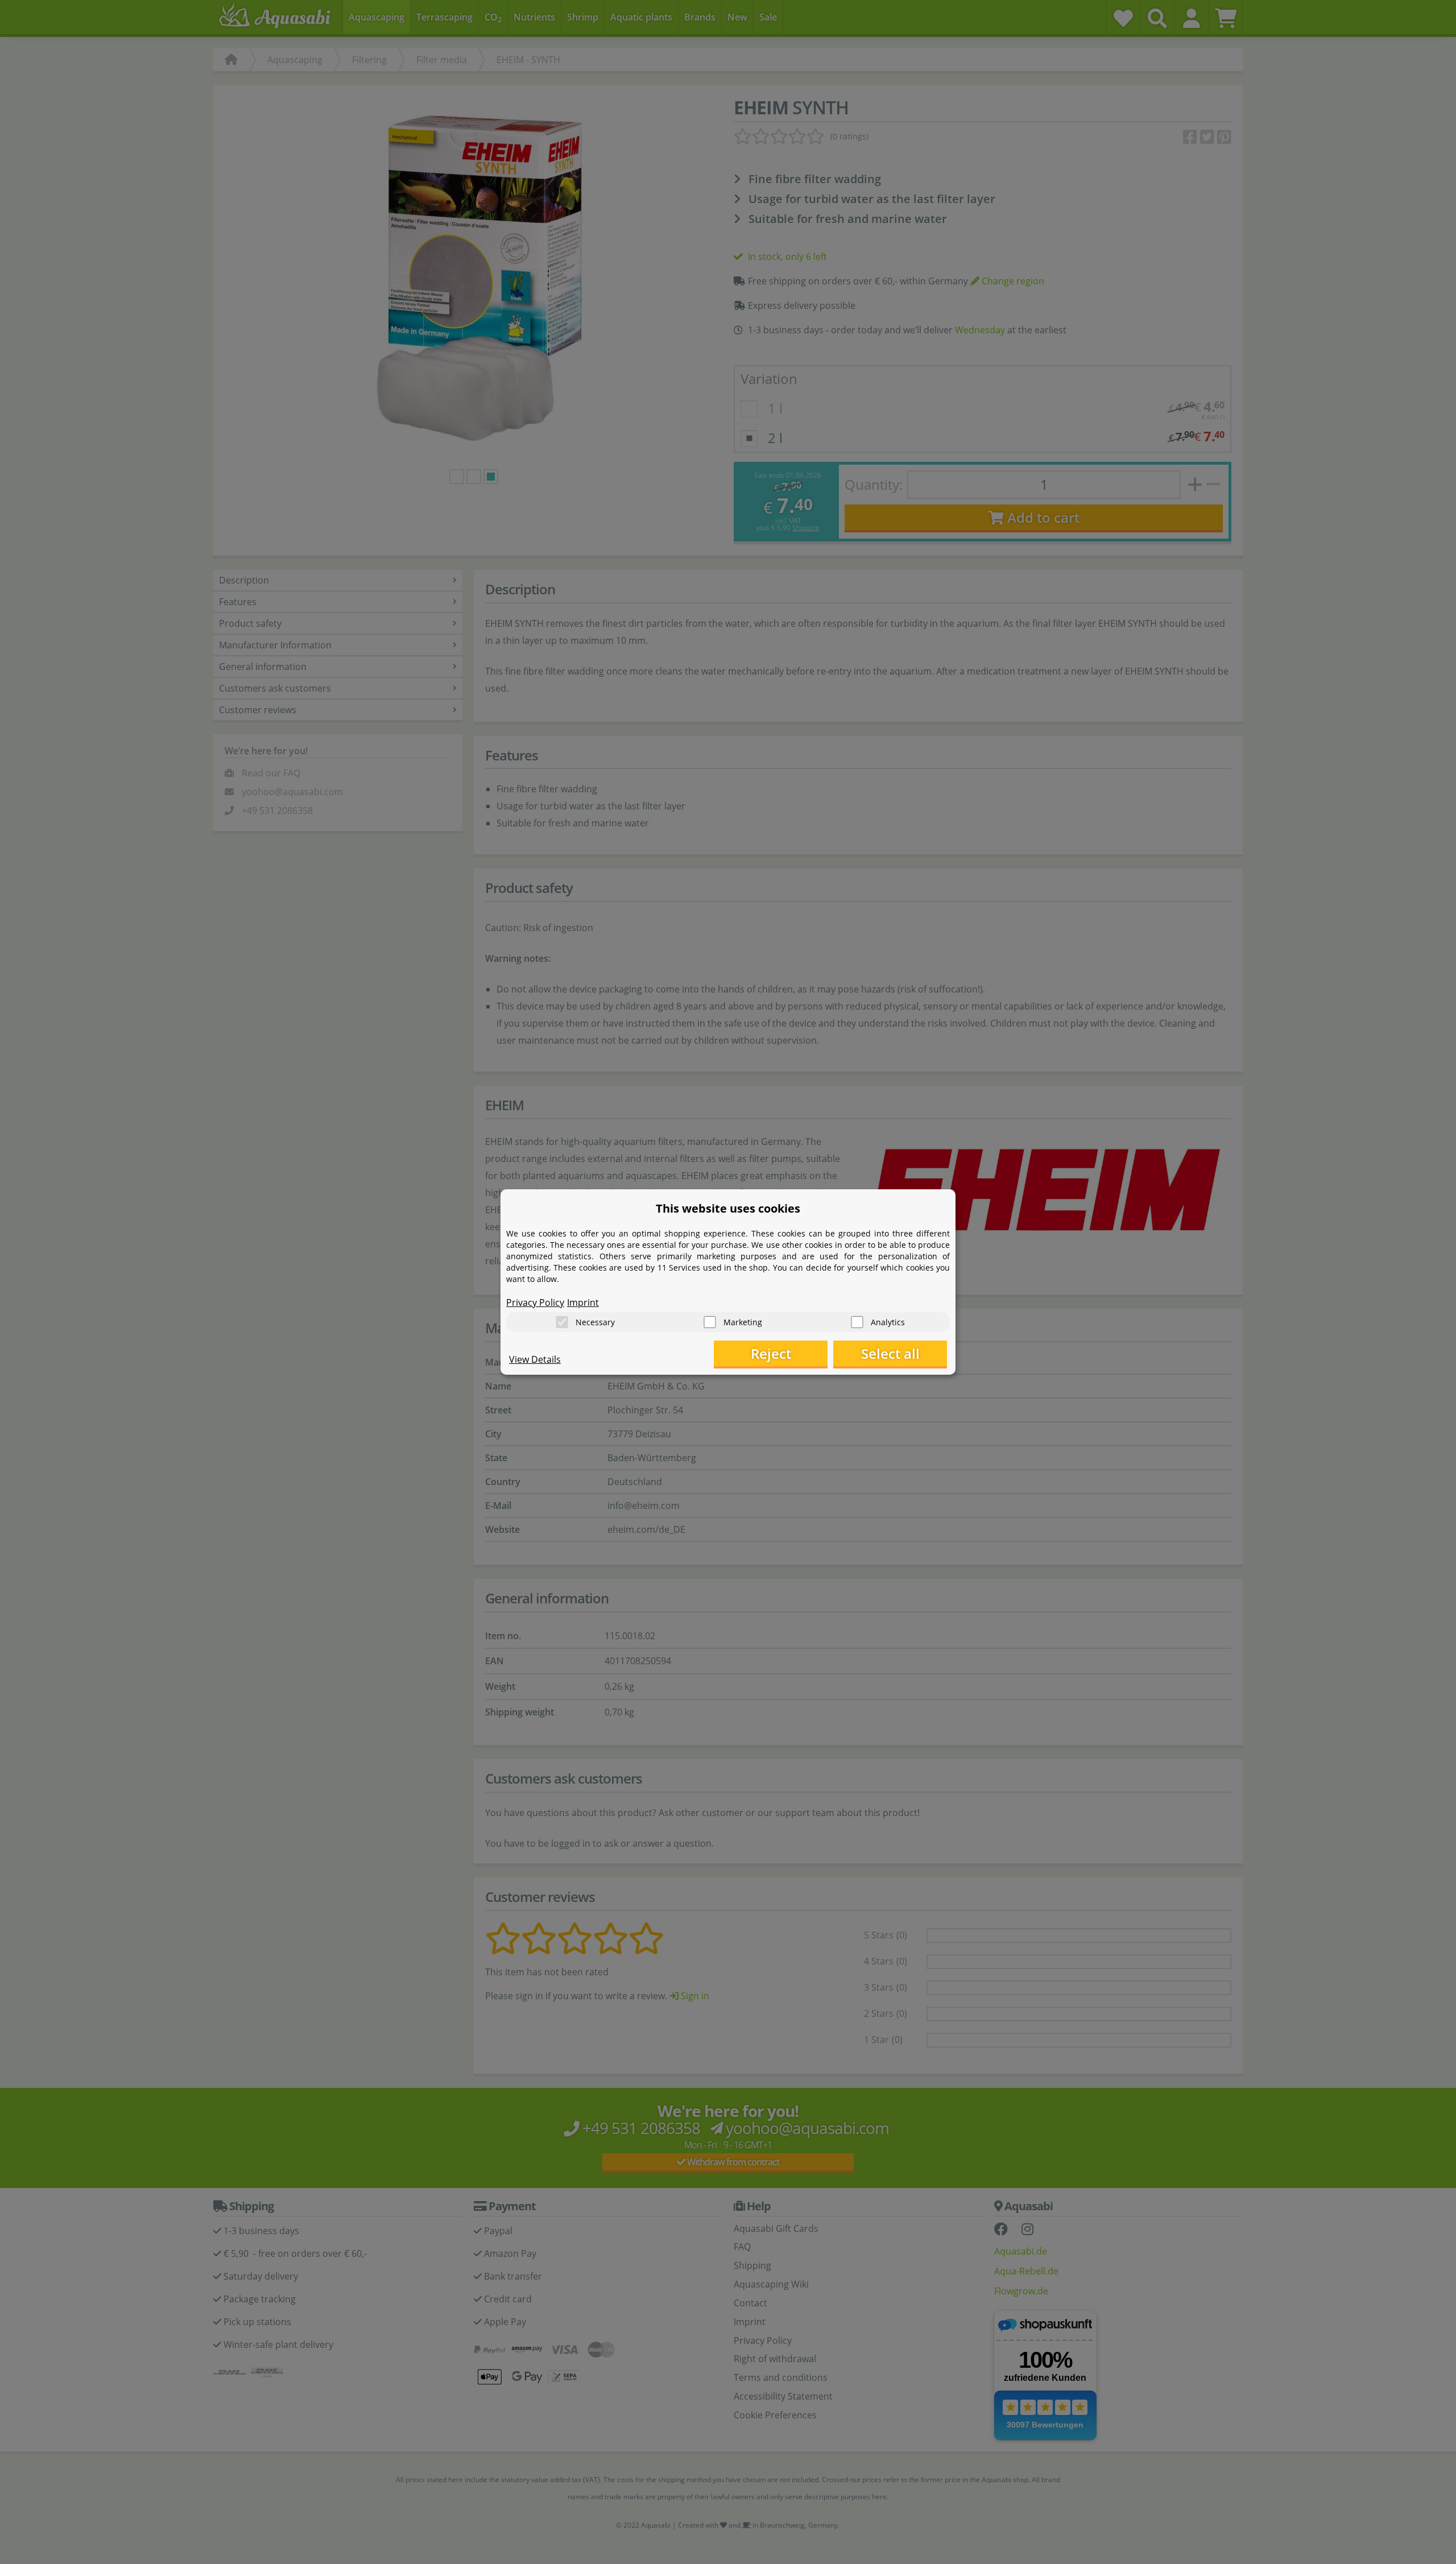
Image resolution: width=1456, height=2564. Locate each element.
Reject (771, 1353)
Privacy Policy (535, 1302)
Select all (890, 1353)
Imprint (583, 1302)
